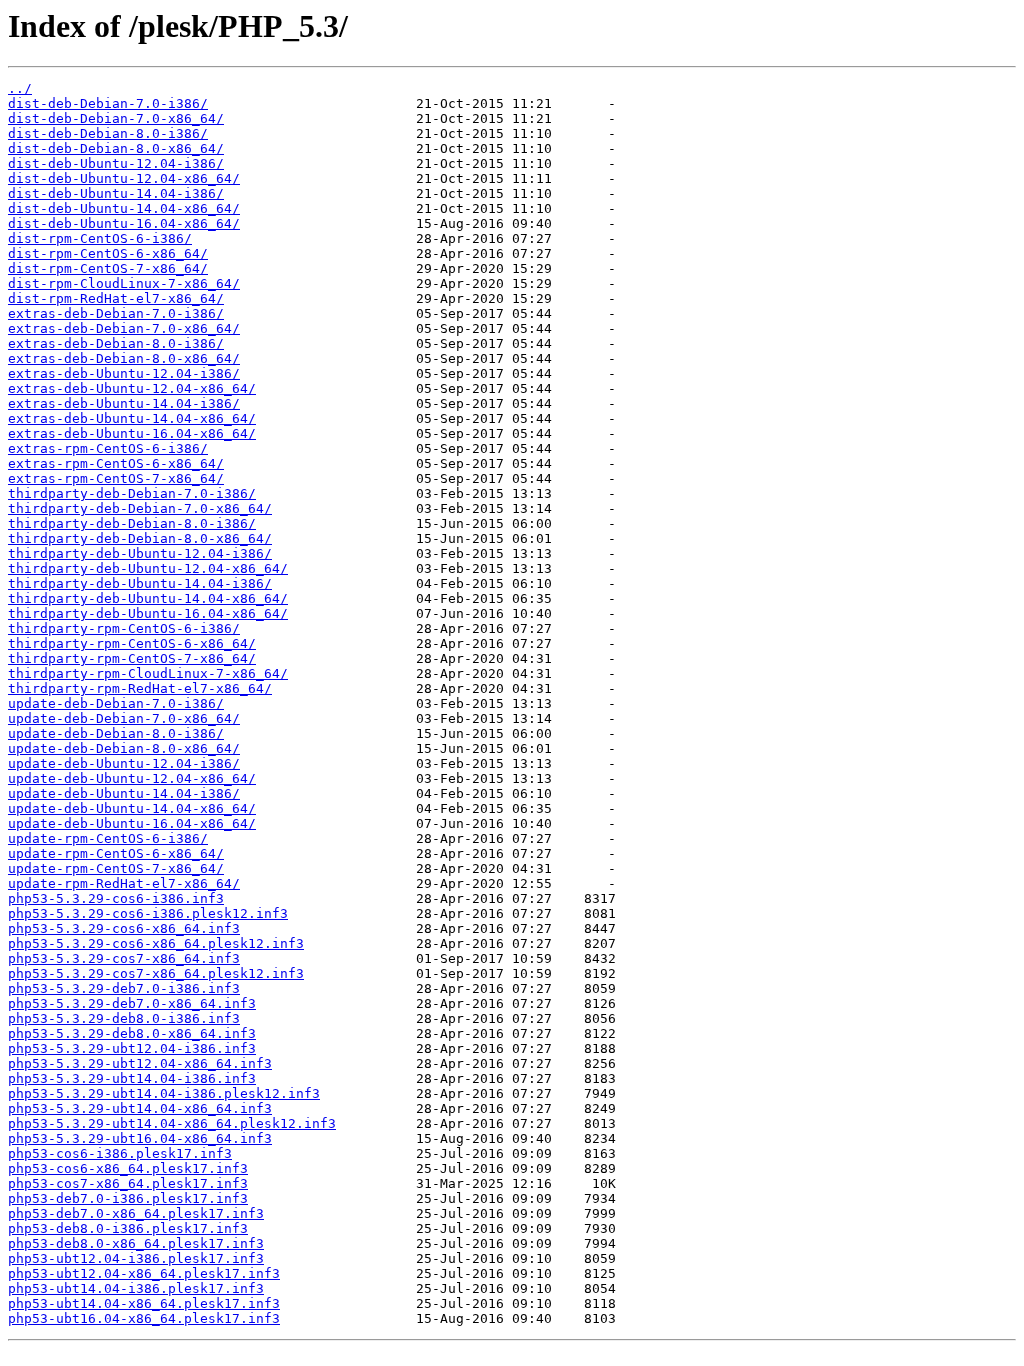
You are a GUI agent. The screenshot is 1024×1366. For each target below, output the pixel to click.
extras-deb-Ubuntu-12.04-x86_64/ (132, 388)
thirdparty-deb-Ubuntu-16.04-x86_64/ (148, 613)
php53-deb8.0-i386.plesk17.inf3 (128, 1228)
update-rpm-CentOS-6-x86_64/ (116, 853)
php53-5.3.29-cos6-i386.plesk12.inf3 (148, 913)
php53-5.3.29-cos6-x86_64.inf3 (124, 928)
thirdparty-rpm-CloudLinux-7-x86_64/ (148, 673)
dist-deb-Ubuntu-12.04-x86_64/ (124, 178)
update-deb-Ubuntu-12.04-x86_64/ (132, 778)
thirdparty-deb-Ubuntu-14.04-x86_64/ (148, 598)
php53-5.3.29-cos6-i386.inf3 (116, 898)
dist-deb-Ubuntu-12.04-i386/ (116, 163)
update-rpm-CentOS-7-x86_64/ (116, 868)
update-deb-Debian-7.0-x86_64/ (124, 718)
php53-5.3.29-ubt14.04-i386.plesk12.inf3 (164, 1093)
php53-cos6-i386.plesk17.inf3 (120, 1153)
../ (20, 88)
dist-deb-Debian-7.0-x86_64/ (116, 118)
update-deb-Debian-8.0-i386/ (116, 733)
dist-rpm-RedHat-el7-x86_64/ (116, 298)
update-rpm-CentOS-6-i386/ (108, 838)
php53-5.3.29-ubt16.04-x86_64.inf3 (140, 1138)
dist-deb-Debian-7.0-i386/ (108, 103)
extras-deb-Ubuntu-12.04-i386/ (124, 373)
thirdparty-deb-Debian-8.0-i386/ (132, 523)
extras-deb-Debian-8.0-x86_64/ (124, 358)
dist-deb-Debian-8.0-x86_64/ (116, 148)
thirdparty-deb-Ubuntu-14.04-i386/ (140, 583)
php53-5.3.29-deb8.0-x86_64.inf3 (132, 1033)
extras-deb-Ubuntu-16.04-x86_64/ (132, 433)
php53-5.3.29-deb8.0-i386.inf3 (124, 1018)
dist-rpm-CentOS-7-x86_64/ (108, 268)
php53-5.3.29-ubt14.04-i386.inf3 (132, 1078)
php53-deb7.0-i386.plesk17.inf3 (128, 1198)
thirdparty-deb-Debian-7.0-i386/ (132, 493)
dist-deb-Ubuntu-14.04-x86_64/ (124, 208)
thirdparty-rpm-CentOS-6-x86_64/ (132, 643)
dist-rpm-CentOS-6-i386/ (100, 238)
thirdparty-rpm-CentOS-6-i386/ (124, 628)
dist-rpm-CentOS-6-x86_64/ (108, 253)
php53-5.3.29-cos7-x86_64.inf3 (124, 958)
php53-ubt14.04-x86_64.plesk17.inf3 (144, 1303)
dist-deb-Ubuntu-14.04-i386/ (116, 193)
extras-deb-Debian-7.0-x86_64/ (124, 328)
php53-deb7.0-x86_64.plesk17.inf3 (136, 1213)
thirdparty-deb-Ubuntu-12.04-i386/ (140, 553)
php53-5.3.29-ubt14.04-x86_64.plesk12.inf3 (172, 1123)
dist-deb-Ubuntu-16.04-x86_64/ (124, 223)
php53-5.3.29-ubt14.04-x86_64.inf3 (140, 1108)
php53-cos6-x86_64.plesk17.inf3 (128, 1168)
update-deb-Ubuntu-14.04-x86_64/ (132, 808)
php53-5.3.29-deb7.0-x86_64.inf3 (132, 1003)
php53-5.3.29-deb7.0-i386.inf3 (124, 988)
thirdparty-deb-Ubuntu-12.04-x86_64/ (148, 568)
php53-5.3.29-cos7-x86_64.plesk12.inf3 (156, 973)
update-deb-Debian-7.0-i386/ (116, 703)
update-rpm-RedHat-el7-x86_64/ (124, 883)
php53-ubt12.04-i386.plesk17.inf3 (136, 1258)
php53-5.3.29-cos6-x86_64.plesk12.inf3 (156, 943)
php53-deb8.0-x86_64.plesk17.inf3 (136, 1243)
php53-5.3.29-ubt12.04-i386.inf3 (132, 1048)
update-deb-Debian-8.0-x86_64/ (124, 748)
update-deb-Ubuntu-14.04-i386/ (124, 793)
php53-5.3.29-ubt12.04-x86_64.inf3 (140, 1063)
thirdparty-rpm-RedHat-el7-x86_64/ (140, 688)
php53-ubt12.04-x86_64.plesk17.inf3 (144, 1273)
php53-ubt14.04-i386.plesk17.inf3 (136, 1288)
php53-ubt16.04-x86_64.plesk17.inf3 (144, 1318)
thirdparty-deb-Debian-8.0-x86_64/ (140, 538)
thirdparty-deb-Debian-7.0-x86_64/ (140, 508)
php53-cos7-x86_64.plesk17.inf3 (128, 1183)
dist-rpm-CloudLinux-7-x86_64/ (124, 283)
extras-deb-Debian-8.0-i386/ (116, 343)
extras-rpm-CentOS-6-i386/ (108, 448)
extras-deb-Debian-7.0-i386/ (116, 313)
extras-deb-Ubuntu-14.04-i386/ (124, 403)
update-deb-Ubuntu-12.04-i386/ (124, 763)
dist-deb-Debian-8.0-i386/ (108, 133)
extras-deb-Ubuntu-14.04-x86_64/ (132, 418)
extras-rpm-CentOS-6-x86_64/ (116, 463)
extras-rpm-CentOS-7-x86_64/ (116, 478)
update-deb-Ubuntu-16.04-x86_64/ (132, 823)
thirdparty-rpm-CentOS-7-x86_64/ (132, 658)
